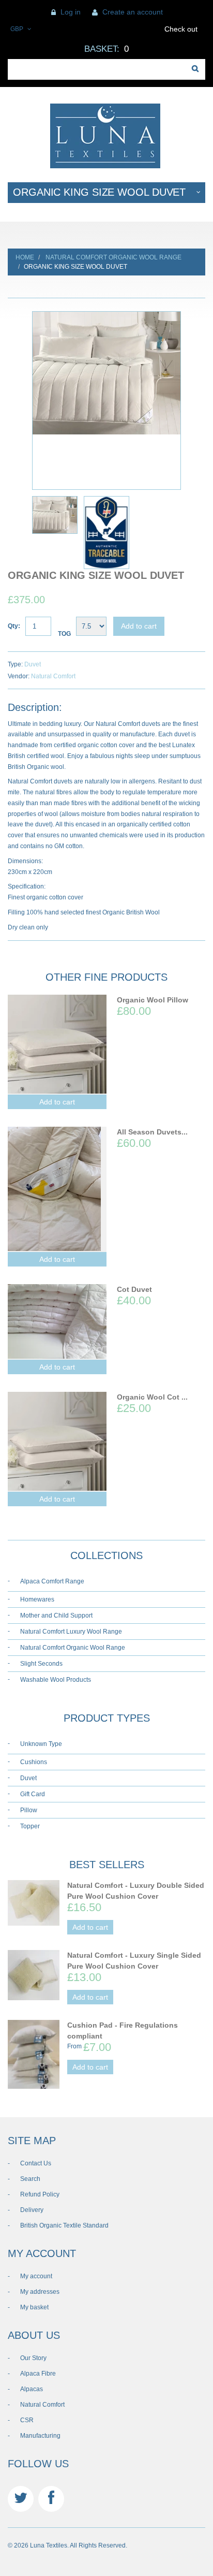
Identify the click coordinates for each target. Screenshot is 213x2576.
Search (30, 2179)
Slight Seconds (41, 1664)
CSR (27, 2420)
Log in (71, 12)
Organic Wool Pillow (153, 1000)
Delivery (32, 2210)
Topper (30, 1826)
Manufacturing (40, 2436)
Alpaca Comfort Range (52, 1581)
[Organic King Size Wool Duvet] (106, 373)
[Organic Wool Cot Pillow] (57, 1441)
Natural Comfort (53, 676)
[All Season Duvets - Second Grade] (57, 1189)
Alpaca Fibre (38, 2374)
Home (25, 257)
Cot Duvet (134, 1289)
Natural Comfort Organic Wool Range (113, 257)
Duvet (33, 664)
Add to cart (139, 626)
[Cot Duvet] (57, 1321)
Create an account (133, 12)
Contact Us (36, 2163)
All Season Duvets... (152, 1132)
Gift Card (33, 1794)
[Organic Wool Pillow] (57, 1044)
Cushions (34, 1762)
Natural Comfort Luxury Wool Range (71, 1632)
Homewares (37, 1599)
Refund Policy (40, 2194)
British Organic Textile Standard (64, 2225)
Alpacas (32, 2389)
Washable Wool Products (56, 1680)
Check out (181, 29)
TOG (64, 634)
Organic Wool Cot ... (152, 1397)
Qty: (14, 626)
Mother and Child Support (56, 1616)
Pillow (29, 1810)
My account (36, 2276)
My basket (34, 2307)
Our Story (33, 2358)
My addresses (40, 2292)
